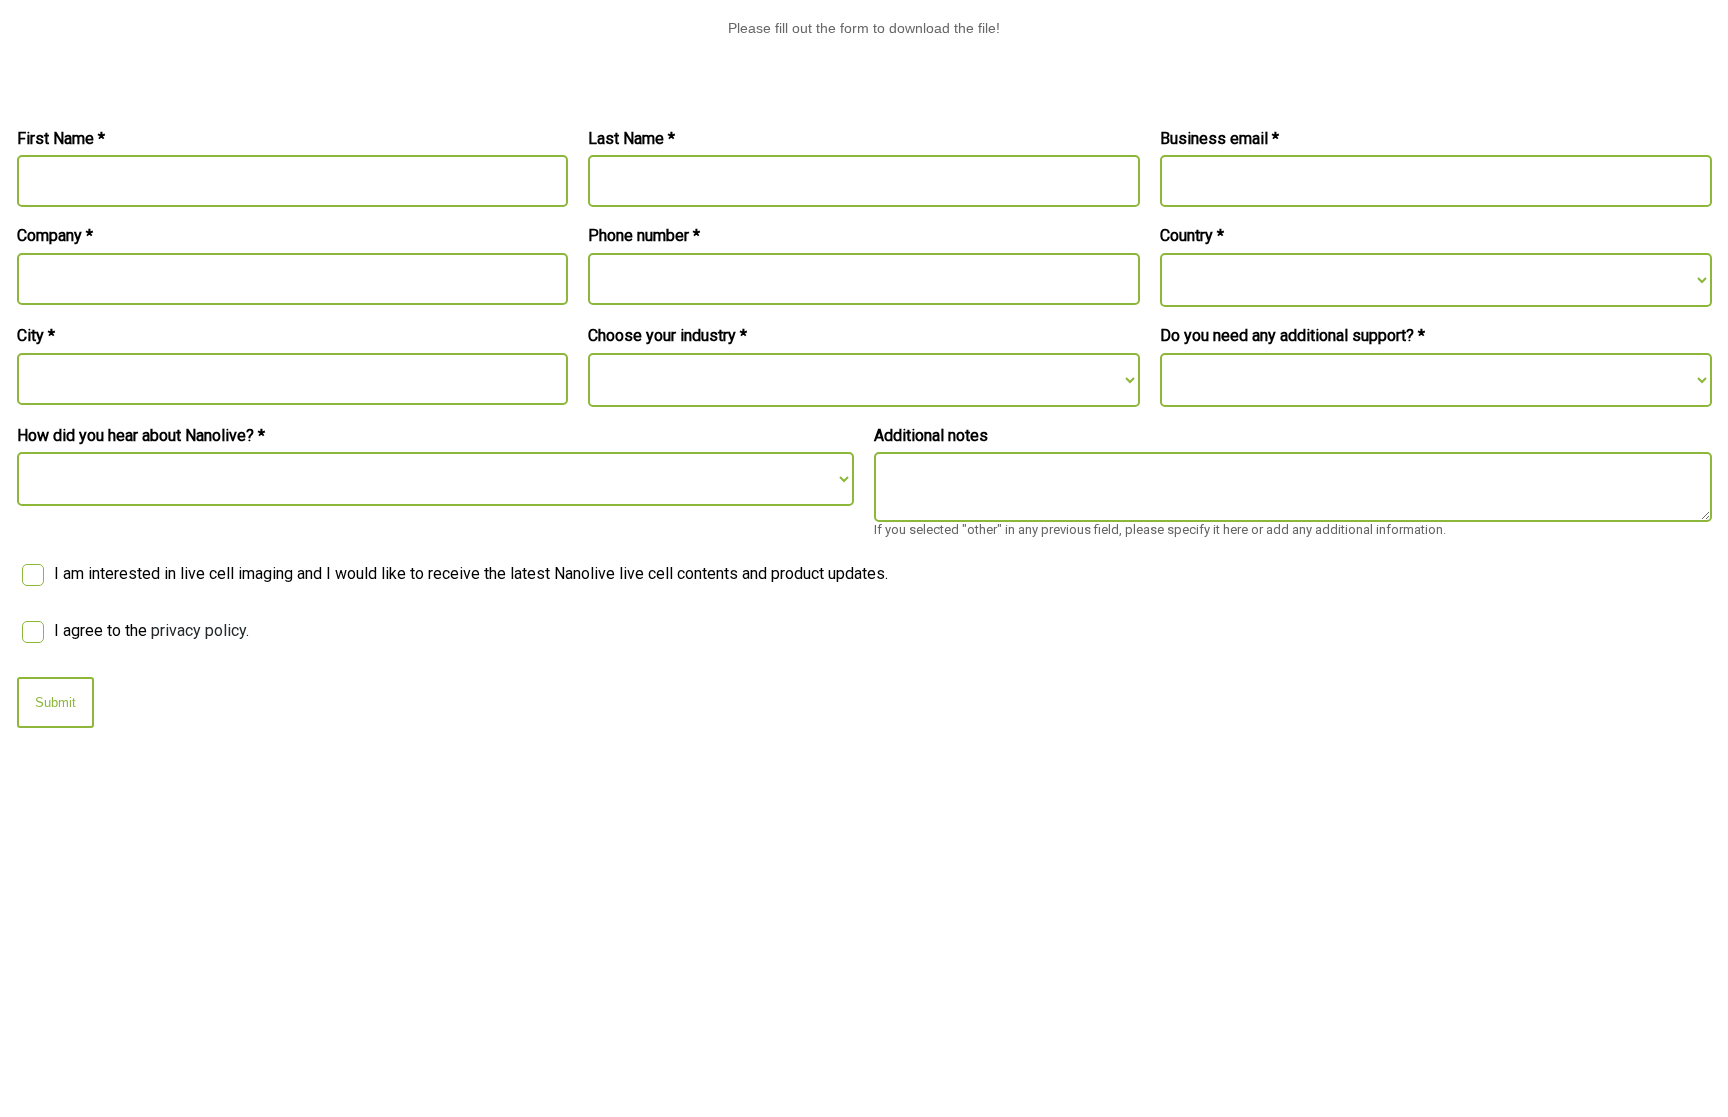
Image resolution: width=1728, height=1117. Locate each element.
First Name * (61, 139)
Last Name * (631, 139)
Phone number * (644, 236)
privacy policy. (200, 630)
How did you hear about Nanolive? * (141, 436)
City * (36, 336)
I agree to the (151, 630)
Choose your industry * (667, 336)
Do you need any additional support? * (1292, 336)
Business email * (1219, 139)
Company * (55, 236)
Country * (1192, 236)
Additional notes (931, 436)
